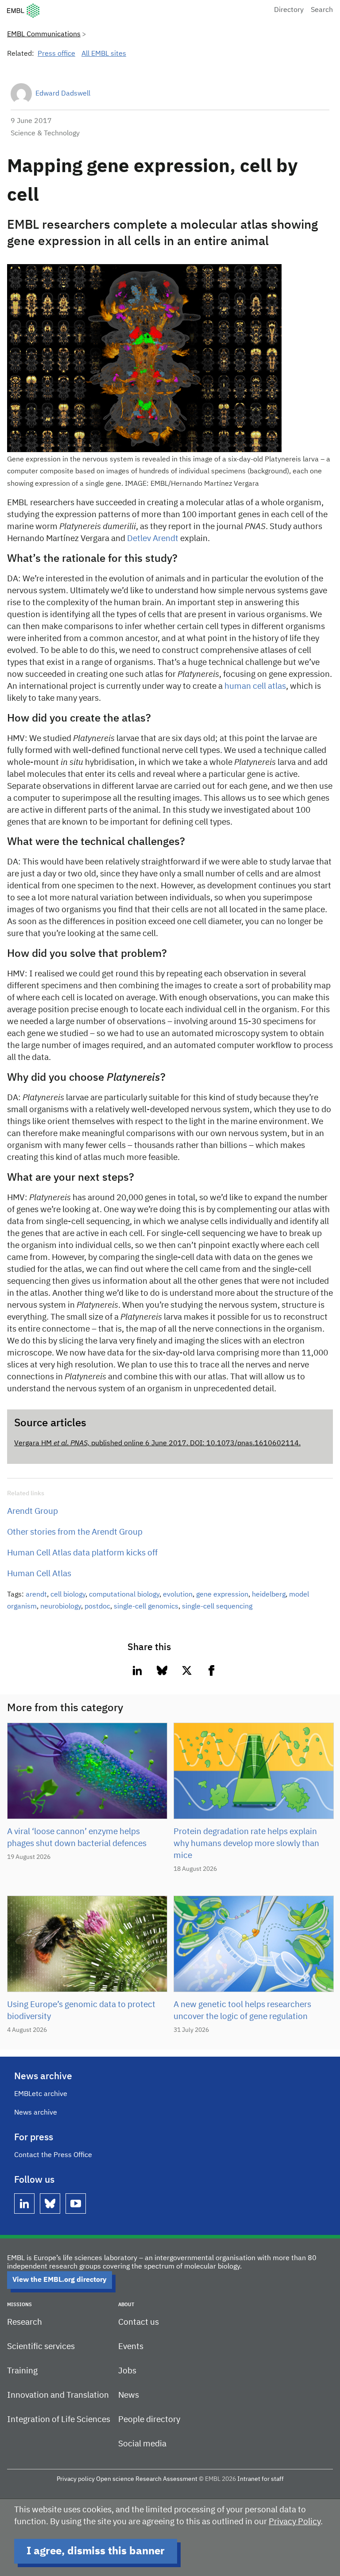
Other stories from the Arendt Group (75, 1532)
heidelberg (269, 1595)
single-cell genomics (146, 1607)
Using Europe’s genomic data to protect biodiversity (81, 2011)
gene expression (222, 1595)
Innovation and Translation (58, 2395)
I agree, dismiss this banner (96, 2551)
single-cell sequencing (217, 1607)
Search (322, 10)
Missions (19, 2305)
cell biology (68, 1595)
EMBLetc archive (41, 2094)
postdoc (97, 1607)
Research (25, 2322)
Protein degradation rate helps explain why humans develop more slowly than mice (246, 1844)
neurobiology (61, 1607)
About (126, 2305)
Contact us (139, 2322)
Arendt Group (33, 1511)
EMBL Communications (44, 35)
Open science (115, 2479)
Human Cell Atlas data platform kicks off (82, 1553)
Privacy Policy (295, 2522)
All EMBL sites (104, 54)
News (129, 2395)
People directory (149, 2420)
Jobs (127, 2371)
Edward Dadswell (63, 94)
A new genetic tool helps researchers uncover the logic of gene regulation (242, 2011)
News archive (36, 2113)
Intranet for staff (261, 2479)
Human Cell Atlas (39, 1574)
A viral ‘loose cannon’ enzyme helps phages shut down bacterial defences (77, 1838)
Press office (56, 54)
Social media (142, 2444)
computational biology (124, 1595)
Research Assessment (166, 2479)
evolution (178, 1595)
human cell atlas (255, 686)
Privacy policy (76, 2479)
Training (22, 2371)
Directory (289, 10)
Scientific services (41, 2347)
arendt (36, 1595)
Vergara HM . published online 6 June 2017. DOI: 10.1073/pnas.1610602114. (157, 1443)
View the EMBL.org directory (60, 2280)
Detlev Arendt (153, 539)
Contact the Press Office (53, 2155)
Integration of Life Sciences (59, 2420)
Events (131, 2347)
